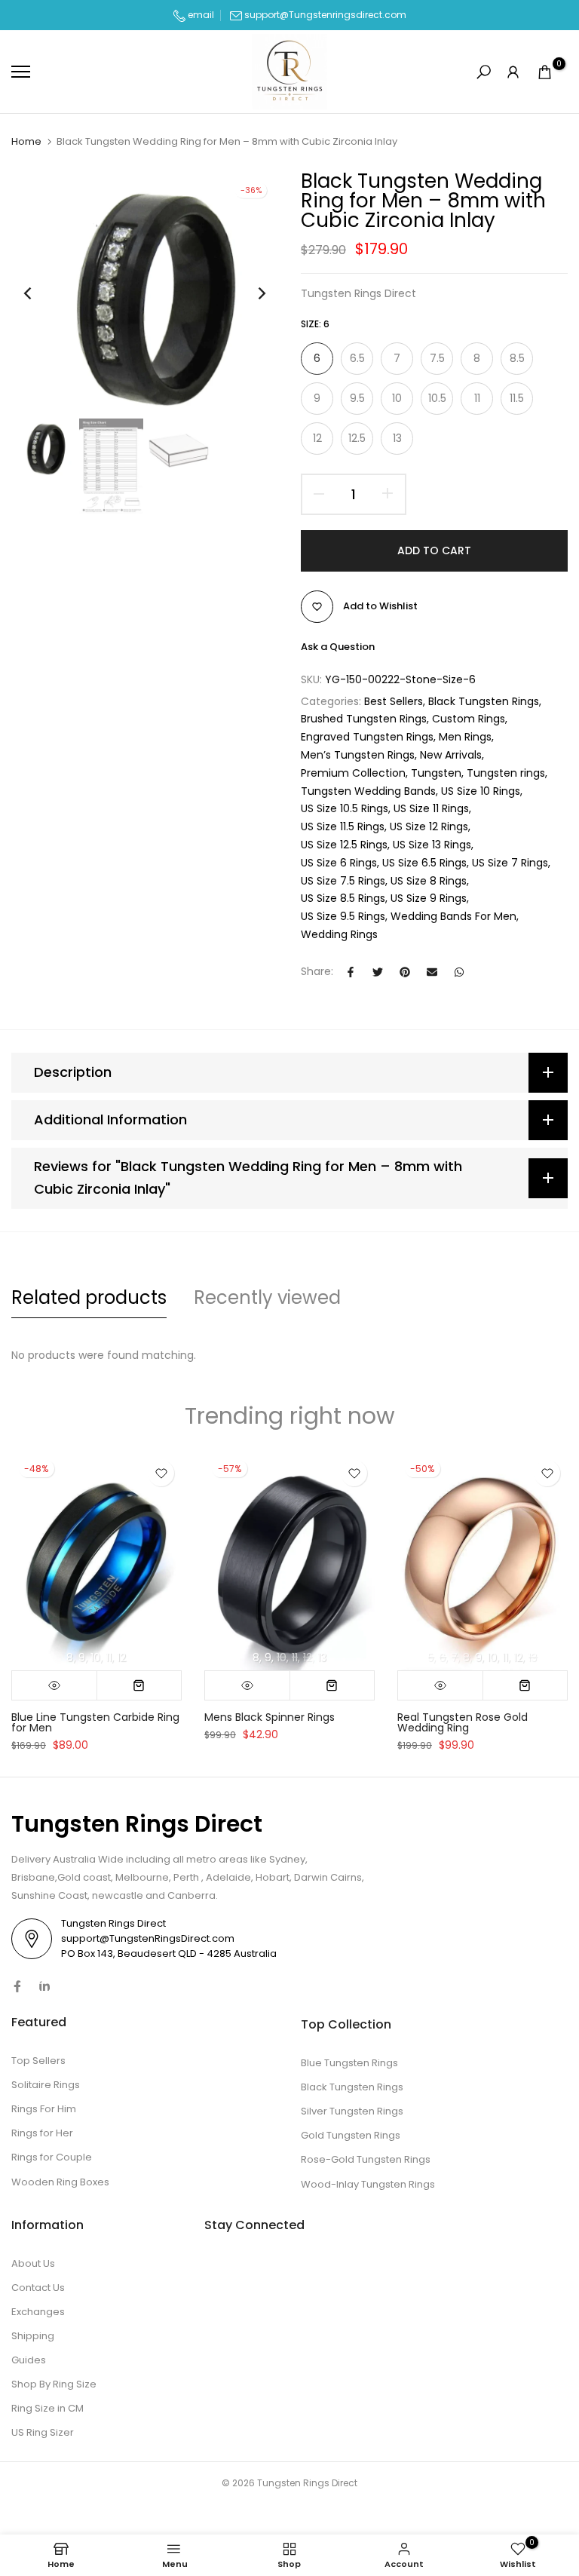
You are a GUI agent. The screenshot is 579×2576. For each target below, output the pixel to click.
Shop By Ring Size (54, 2384)
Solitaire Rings (46, 2085)
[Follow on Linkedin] (44, 1986)
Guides (29, 2360)
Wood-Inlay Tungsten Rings (368, 2184)
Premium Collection (353, 773)
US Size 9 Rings (429, 898)
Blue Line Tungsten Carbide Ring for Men (95, 1722)
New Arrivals (451, 755)
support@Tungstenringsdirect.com (325, 15)
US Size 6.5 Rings (424, 863)
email (200, 15)
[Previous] (40, 293)
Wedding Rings (339, 934)
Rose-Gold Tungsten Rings (366, 2159)
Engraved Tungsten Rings (367, 737)
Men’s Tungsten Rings (358, 755)
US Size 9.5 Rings (343, 916)
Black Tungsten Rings (484, 701)
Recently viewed (267, 1297)
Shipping (33, 2336)
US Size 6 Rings (339, 863)
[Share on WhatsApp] (459, 972)
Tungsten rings (506, 773)
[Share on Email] (432, 972)
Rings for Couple (52, 2157)
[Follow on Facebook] (17, 1986)
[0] (545, 72)
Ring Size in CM (47, 2408)
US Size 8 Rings (429, 881)
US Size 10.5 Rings (345, 808)
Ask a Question (338, 647)
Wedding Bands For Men (453, 916)
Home (26, 142)
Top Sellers (38, 2061)
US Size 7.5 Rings (343, 881)
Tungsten (436, 773)
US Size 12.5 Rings (344, 845)
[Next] (250, 293)
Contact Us (38, 2288)
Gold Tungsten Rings (351, 2135)
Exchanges (38, 2312)
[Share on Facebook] (351, 972)
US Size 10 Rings (481, 791)
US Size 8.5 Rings (343, 898)
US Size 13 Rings (432, 845)
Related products (89, 1297)
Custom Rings (469, 719)
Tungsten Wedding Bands (368, 791)
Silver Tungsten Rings (352, 2111)
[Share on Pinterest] (405, 972)
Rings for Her (42, 2133)
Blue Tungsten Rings (349, 2063)
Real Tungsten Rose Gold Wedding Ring (463, 1722)
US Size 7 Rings (510, 863)
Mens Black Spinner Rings (270, 1716)
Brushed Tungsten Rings (364, 719)
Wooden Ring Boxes (60, 2182)
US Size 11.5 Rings (343, 826)
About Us (33, 2263)
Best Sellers (394, 701)
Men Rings (465, 737)
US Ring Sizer (43, 2432)
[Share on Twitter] (378, 972)
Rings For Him (44, 2109)
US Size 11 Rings (431, 808)
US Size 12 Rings (429, 826)
